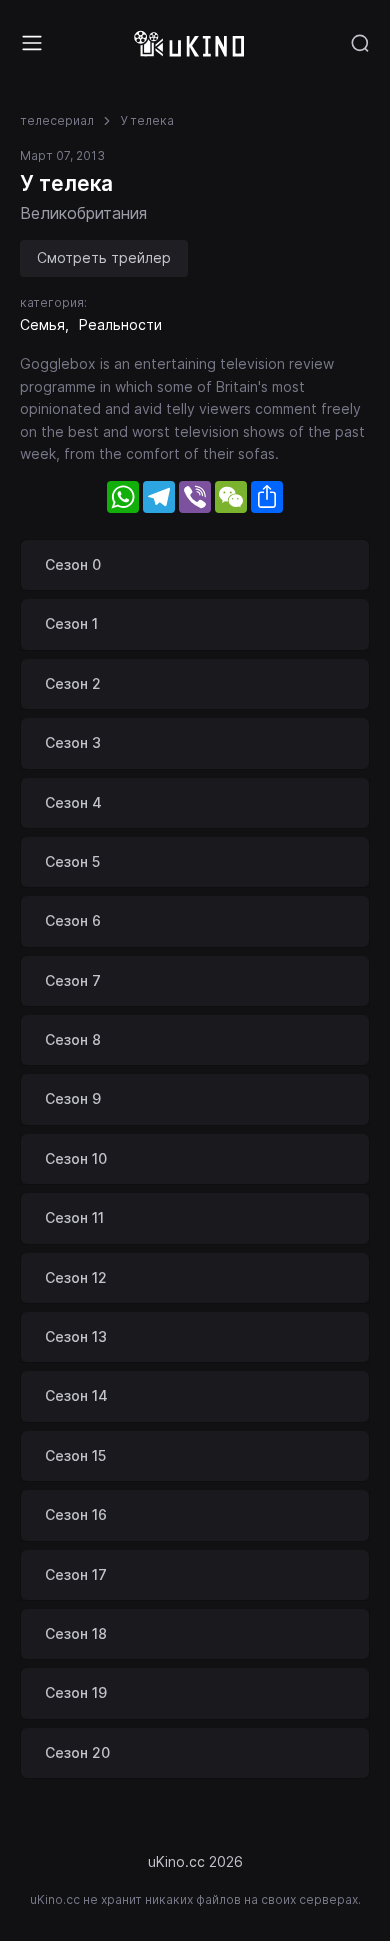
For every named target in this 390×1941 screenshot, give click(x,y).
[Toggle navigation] (32, 43)
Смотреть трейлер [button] (104, 257)
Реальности (120, 324)
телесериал (57, 120)
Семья (42, 324)
